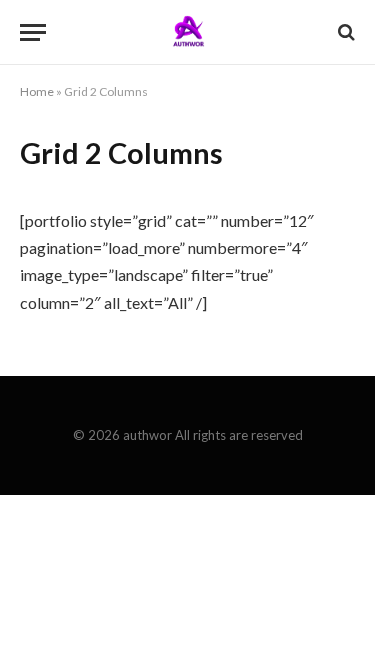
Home (37, 91)
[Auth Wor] (187, 32)
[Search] (344, 32)
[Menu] (33, 32)
